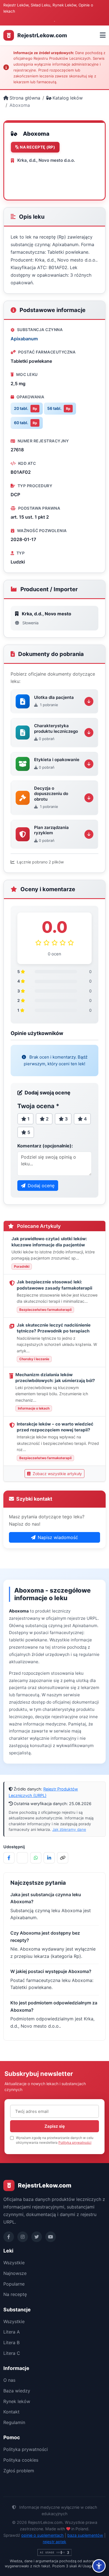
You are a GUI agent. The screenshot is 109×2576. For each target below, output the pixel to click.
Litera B (11, 2342)
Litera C (12, 2353)
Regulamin (14, 2422)
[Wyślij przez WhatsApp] (36, 1858)
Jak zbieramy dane (69, 1829)
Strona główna (25, 98)
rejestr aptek (54, 2542)
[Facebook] (9, 2237)
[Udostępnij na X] (22, 1858)
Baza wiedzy (17, 2391)
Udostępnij (32, 187)
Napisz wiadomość (58, 1537)
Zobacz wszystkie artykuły (57, 1474)
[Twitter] (37, 2237)
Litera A (12, 2332)
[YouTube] (51, 2237)
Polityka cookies (21, 2460)
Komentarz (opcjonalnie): (45, 1146)
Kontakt (11, 2412)
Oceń (27, 174)
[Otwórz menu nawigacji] (103, 35)
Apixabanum (24, 339)
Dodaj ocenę (41, 1186)
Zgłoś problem (19, 2471)
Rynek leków (17, 2401)
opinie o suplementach (42, 2535)
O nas (9, 2380)
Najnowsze (15, 2273)
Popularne (14, 2284)
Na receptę (15, 2294)
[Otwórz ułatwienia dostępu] (99, 2566)
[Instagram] (23, 2237)
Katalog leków (68, 98)
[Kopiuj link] (63, 1858)
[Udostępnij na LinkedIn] (49, 1858)
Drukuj (55, 174)
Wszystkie (14, 2263)
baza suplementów (85, 2535)
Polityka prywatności (75, 2142)
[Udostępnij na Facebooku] (9, 1858)
